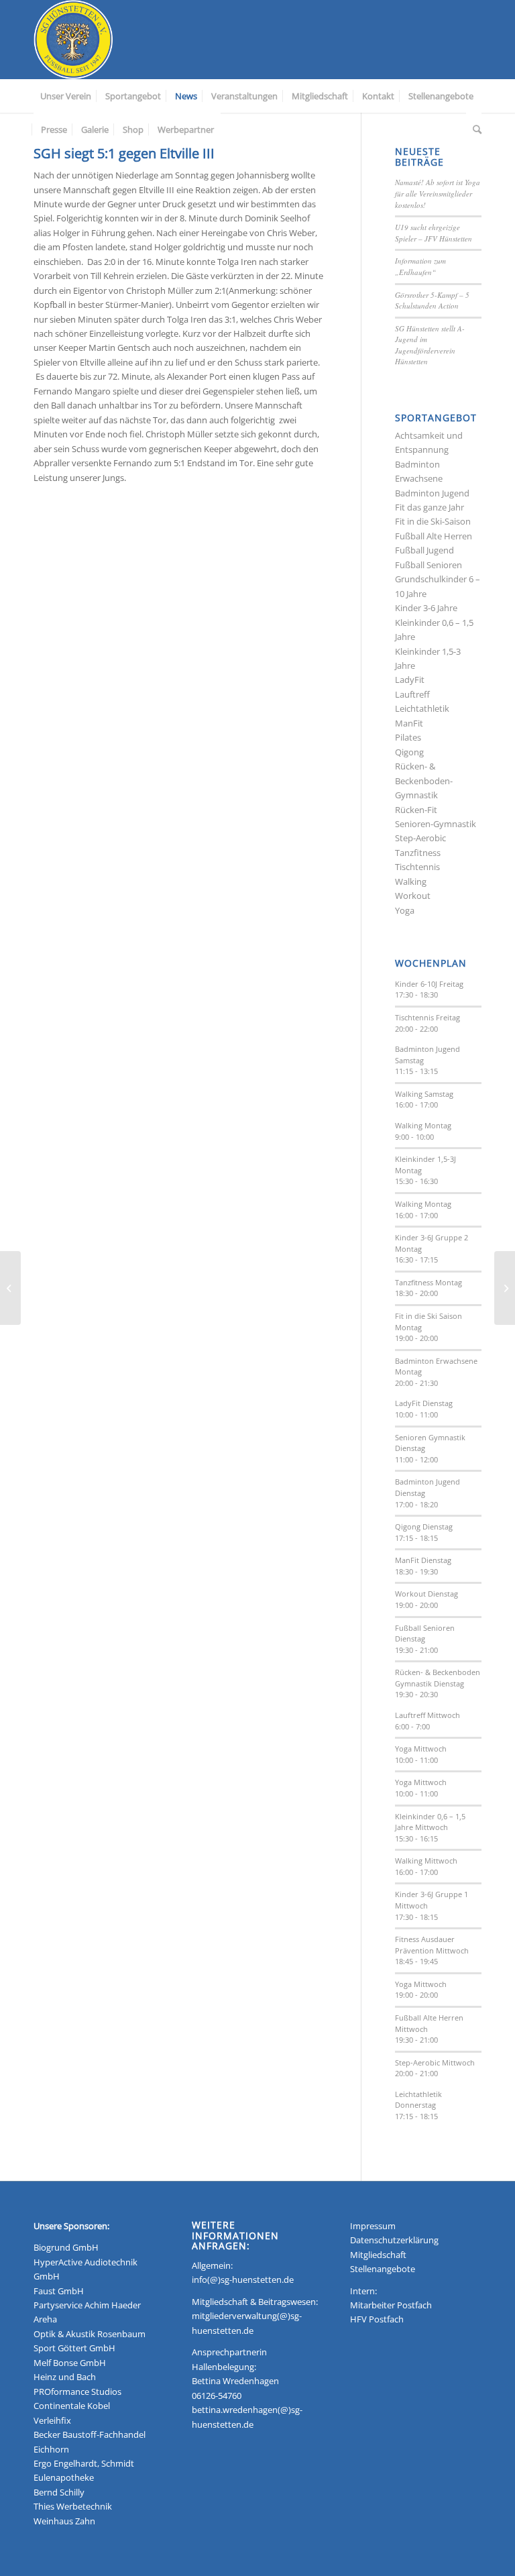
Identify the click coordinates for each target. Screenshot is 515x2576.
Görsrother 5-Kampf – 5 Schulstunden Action (432, 301)
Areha (45, 2319)
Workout (413, 896)
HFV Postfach (377, 2319)
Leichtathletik (422, 708)
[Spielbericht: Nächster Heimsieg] (505, 1288)
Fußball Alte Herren (434, 536)
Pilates (408, 737)
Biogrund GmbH (66, 2247)
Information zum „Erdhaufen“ (420, 266)
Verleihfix (52, 2420)
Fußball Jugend (424, 550)
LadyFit (410, 680)
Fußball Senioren (428, 565)
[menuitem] (66, 96)
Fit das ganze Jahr (430, 507)
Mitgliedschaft (378, 2255)
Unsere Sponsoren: (71, 2226)
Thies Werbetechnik (73, 2506)
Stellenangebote (383, 2269)
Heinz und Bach (65, 2377)
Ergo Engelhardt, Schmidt (84, 2463)
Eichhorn (51, 2449)
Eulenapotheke (64, 2477)
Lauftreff (412, 694)
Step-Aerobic (420, 838)
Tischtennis (417, 867)
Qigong (409, 752)
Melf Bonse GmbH (70, 2363)
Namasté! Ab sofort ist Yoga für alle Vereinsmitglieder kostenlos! (438, 193)
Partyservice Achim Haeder (87, 2305)
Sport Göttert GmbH (74, 2348)
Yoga (405, 910)
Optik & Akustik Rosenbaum (90, 2334)
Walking (411, 881)
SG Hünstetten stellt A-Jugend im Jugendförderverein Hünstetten (430, 345)
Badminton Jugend (432, 493)
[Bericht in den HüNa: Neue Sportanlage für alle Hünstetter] (10, 1288)
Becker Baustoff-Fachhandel (90, 2434)
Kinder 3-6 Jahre (426, 608)
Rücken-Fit (416, 810)
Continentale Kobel (72, 2406)
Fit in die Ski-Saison (433, 521)
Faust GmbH (59, 2291)
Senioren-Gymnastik (436, 824)
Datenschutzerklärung (394, 2240)
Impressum (373, 2226)
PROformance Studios (77, 2392)
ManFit (409, 723)
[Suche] (474, 129)
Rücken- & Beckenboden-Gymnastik (424, 781)
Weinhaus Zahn (64, 2521)
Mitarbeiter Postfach (391, 2305)
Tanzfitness (418, 853)
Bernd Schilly (59, 2492)
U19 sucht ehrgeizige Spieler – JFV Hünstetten (434, 233)
